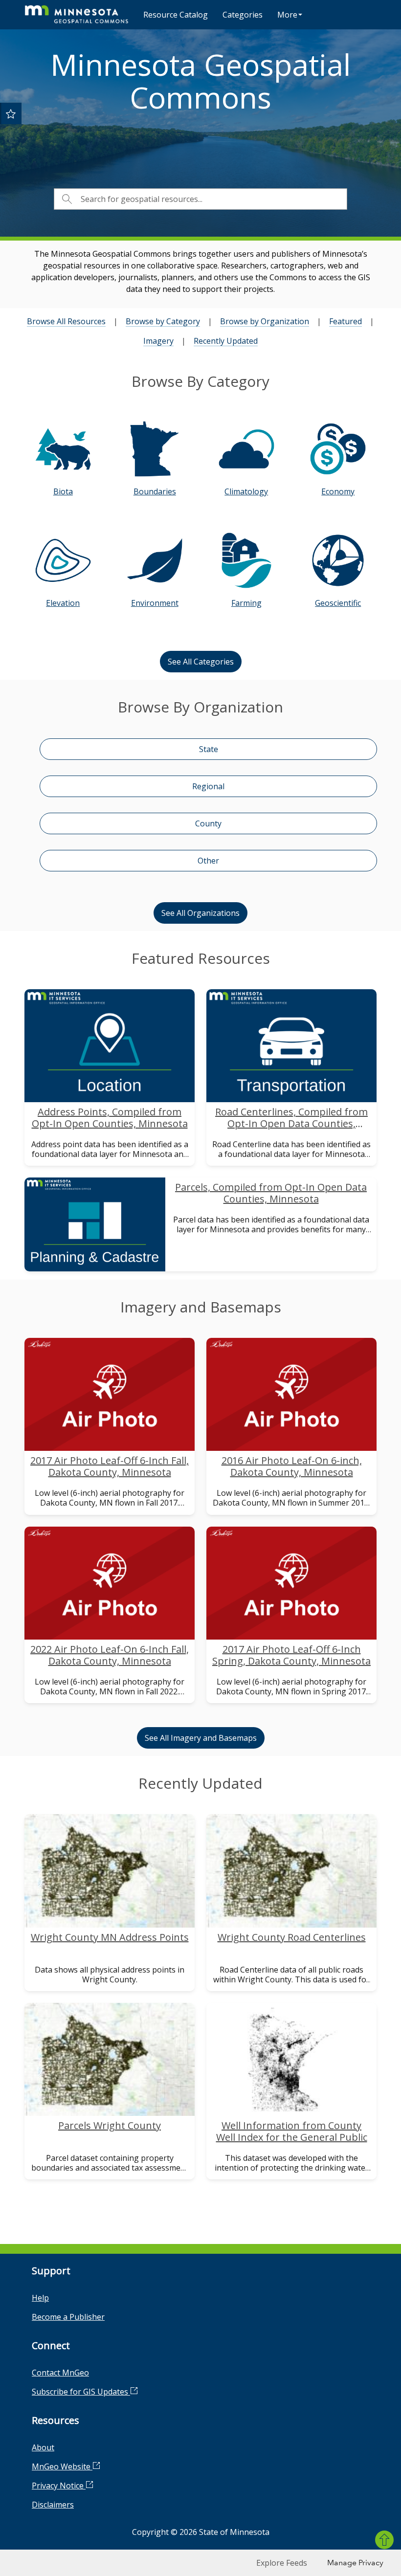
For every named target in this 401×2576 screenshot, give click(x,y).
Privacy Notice (59, 2486)
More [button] (287, 15)
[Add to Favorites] (11, 113)
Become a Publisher (68, 2317)
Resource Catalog (176, 15)
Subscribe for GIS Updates (81, 2392)
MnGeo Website (62, 2466)
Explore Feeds (282, 2563)
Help (40, 2298)
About (43, 2447)
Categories (243, 15)
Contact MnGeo (60, 2373)
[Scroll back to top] (384, 2540)
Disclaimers (53, 2505)
